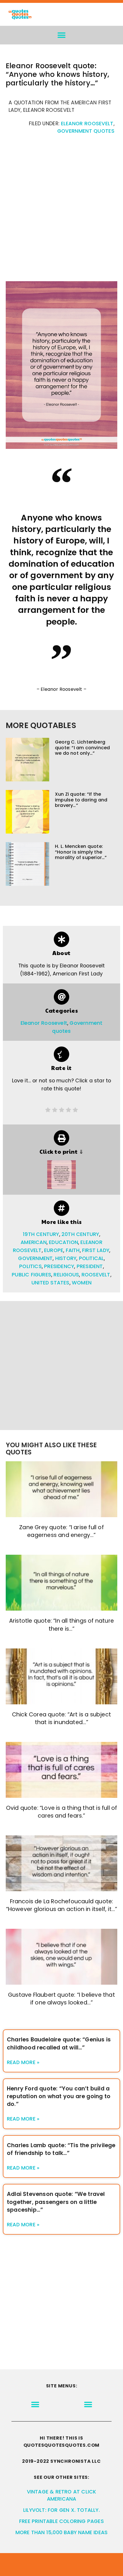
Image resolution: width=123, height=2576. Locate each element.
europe (54, 1250)
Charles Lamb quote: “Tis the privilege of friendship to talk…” (61, 2149)
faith (73, 1250)
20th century (80, 1234)
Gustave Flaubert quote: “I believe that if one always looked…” (61, 1999)
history (66, 1258)
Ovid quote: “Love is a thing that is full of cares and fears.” (62, 1812)
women (82, 1283)
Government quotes (86, 131)
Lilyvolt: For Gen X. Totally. (61, 2510)
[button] (62, 35)
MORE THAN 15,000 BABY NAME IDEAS (61, 2532)
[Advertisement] (61, 211)
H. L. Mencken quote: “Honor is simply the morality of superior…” (81, 852)
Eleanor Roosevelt (87, 124)
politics (30, 1266)
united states (50, 1283)
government (35, 1258)
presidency (59, 1266)
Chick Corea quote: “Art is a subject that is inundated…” (61, 1718)
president (90, 1266)
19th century (41, 1234)
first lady (96, 1250)
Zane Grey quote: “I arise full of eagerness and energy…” (61, 1531)
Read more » (23, 2062)
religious (66, 1275)
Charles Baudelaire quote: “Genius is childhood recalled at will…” (59, 2043)
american (34, 1242)
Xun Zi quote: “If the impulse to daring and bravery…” (81, 800)
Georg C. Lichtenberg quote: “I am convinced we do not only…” (82, 747)
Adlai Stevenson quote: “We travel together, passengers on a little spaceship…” (56, 2202)
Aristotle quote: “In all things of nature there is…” (61, 1625)
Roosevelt (96, 1275)
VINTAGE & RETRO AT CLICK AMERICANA (62, 2495)
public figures (31, 1275)
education (64, 1242)
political (92, 1258)
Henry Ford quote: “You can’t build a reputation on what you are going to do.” (59, 2096)
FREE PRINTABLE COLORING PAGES (61, 2521)
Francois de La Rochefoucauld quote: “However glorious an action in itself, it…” (62, 1905)
